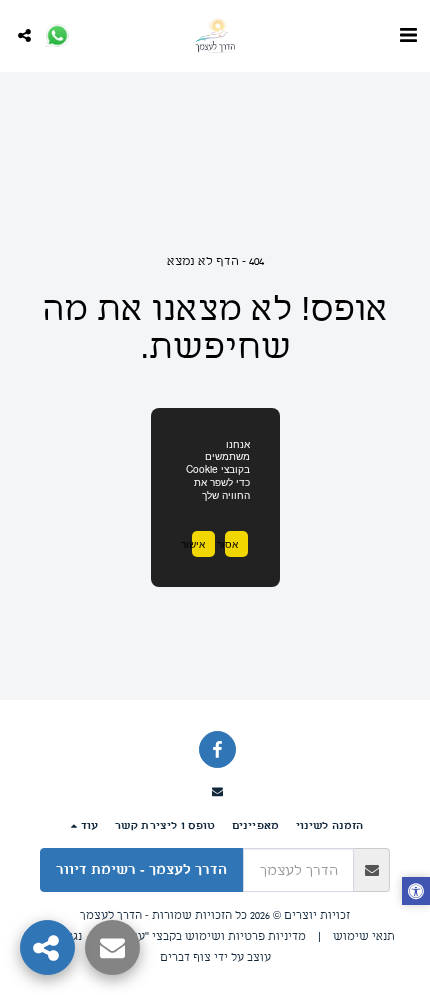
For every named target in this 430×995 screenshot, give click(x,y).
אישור (198, 543)
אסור (231, 543)
